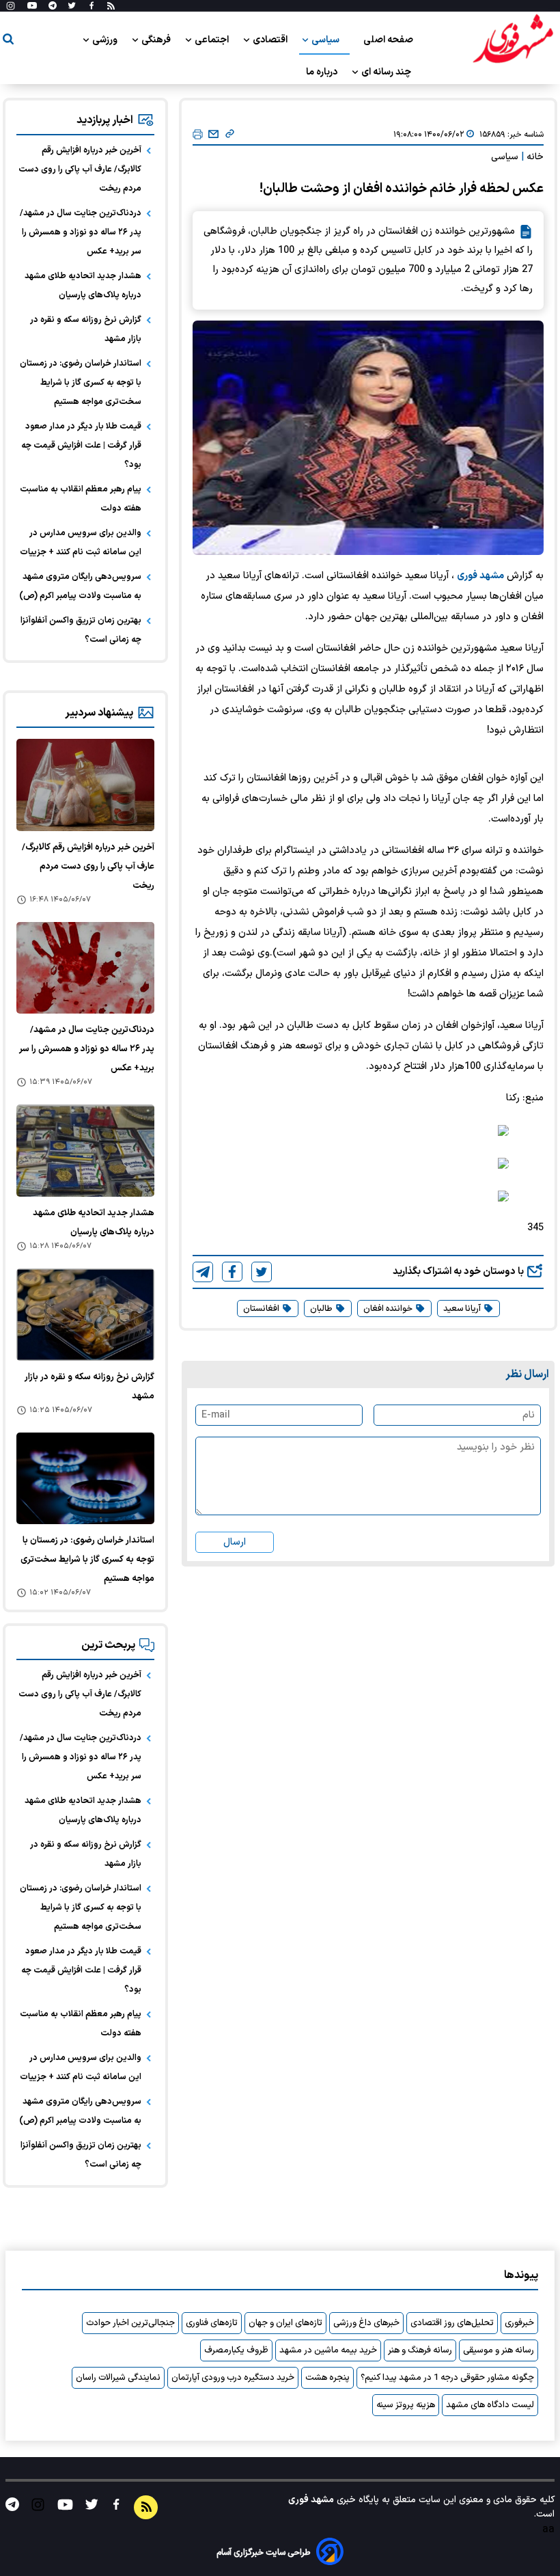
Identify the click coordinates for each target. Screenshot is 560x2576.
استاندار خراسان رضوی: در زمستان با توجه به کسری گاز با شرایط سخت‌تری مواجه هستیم (81, 383)
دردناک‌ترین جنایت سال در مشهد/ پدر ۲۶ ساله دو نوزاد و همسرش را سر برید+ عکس (81, 232)
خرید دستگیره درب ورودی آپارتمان (233, 2378)
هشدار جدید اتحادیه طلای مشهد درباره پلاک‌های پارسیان (83, 286)
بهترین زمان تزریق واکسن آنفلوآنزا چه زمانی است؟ (81, 630)
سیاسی (326, 40)
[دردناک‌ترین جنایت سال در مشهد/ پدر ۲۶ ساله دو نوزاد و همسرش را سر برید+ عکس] (85, 968)
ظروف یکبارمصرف (236, 2350)
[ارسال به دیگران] (213, 135)
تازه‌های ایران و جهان (285, 2323)
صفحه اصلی (388, 40)
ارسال (235, 1542)
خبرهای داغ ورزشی (366, 2323)
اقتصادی (271, 40)
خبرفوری (519, 2323)
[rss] (111, 6)
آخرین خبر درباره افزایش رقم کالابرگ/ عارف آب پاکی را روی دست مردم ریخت (80, 170)
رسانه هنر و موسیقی (499, 2350)
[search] (8, 41)
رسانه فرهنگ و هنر (420, 2350)
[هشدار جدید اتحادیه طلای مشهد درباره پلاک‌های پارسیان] (85, 1151)
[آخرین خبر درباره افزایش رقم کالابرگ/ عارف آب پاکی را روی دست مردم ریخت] (85, 785)
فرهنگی (157, 40)
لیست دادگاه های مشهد (490, 2405)
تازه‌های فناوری (212, 2323)
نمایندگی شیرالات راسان (118, 2378)
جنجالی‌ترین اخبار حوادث (130, 2323)
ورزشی (106, 40)
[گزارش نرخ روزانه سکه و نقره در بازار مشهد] (85, 1315)
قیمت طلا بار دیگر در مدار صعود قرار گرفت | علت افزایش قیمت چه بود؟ (81, 446)
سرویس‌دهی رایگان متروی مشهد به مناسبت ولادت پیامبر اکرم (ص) (80, 586)
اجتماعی (213, 40)
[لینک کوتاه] (230, 135)
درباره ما (323, 72)
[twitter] (262, 1272)
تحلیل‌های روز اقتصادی (452, 2323)
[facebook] (232, 1272)
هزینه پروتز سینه (406, 2405)
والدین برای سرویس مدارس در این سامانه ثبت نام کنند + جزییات (81, 543)
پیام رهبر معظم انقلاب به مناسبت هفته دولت (81, 499)
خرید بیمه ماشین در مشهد (328, 2350)
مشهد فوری (480, 576)
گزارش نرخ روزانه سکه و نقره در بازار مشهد (86, 329)
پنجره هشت (327, 2378)
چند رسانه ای (387, 72)
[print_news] (198, 135)
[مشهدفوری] (513, 40)
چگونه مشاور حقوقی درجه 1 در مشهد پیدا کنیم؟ (447, 2378)
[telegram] (203, 1272)
